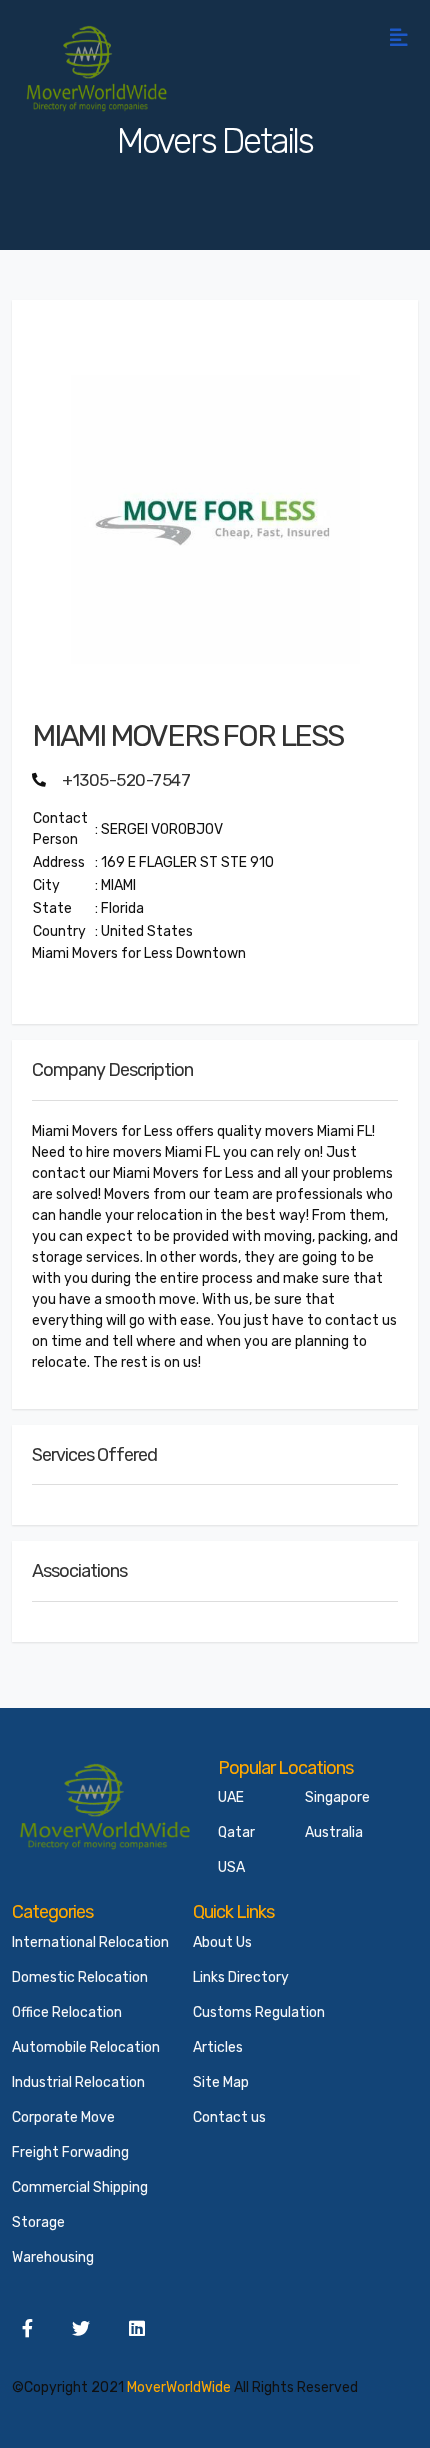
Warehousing (53, 2257)
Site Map (221, 2082)
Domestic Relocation (80, 1977)
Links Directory (241, 1977)
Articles (218, 2047)
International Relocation (90, 1942)
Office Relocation (67, 2012)
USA (231, 1867)
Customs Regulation (259, 2012)
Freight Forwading (70, 2152)
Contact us (229, 2117)
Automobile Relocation (86, 2047)
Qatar (236, 1832)
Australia (334, 1832)
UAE (231, 1797)
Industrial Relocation (78, 2082)
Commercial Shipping (80, 2187)
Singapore (337, 1797)
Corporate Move (63, 2117)
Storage (38, 2222)
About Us (222, 1942)
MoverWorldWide (179, 2387)
